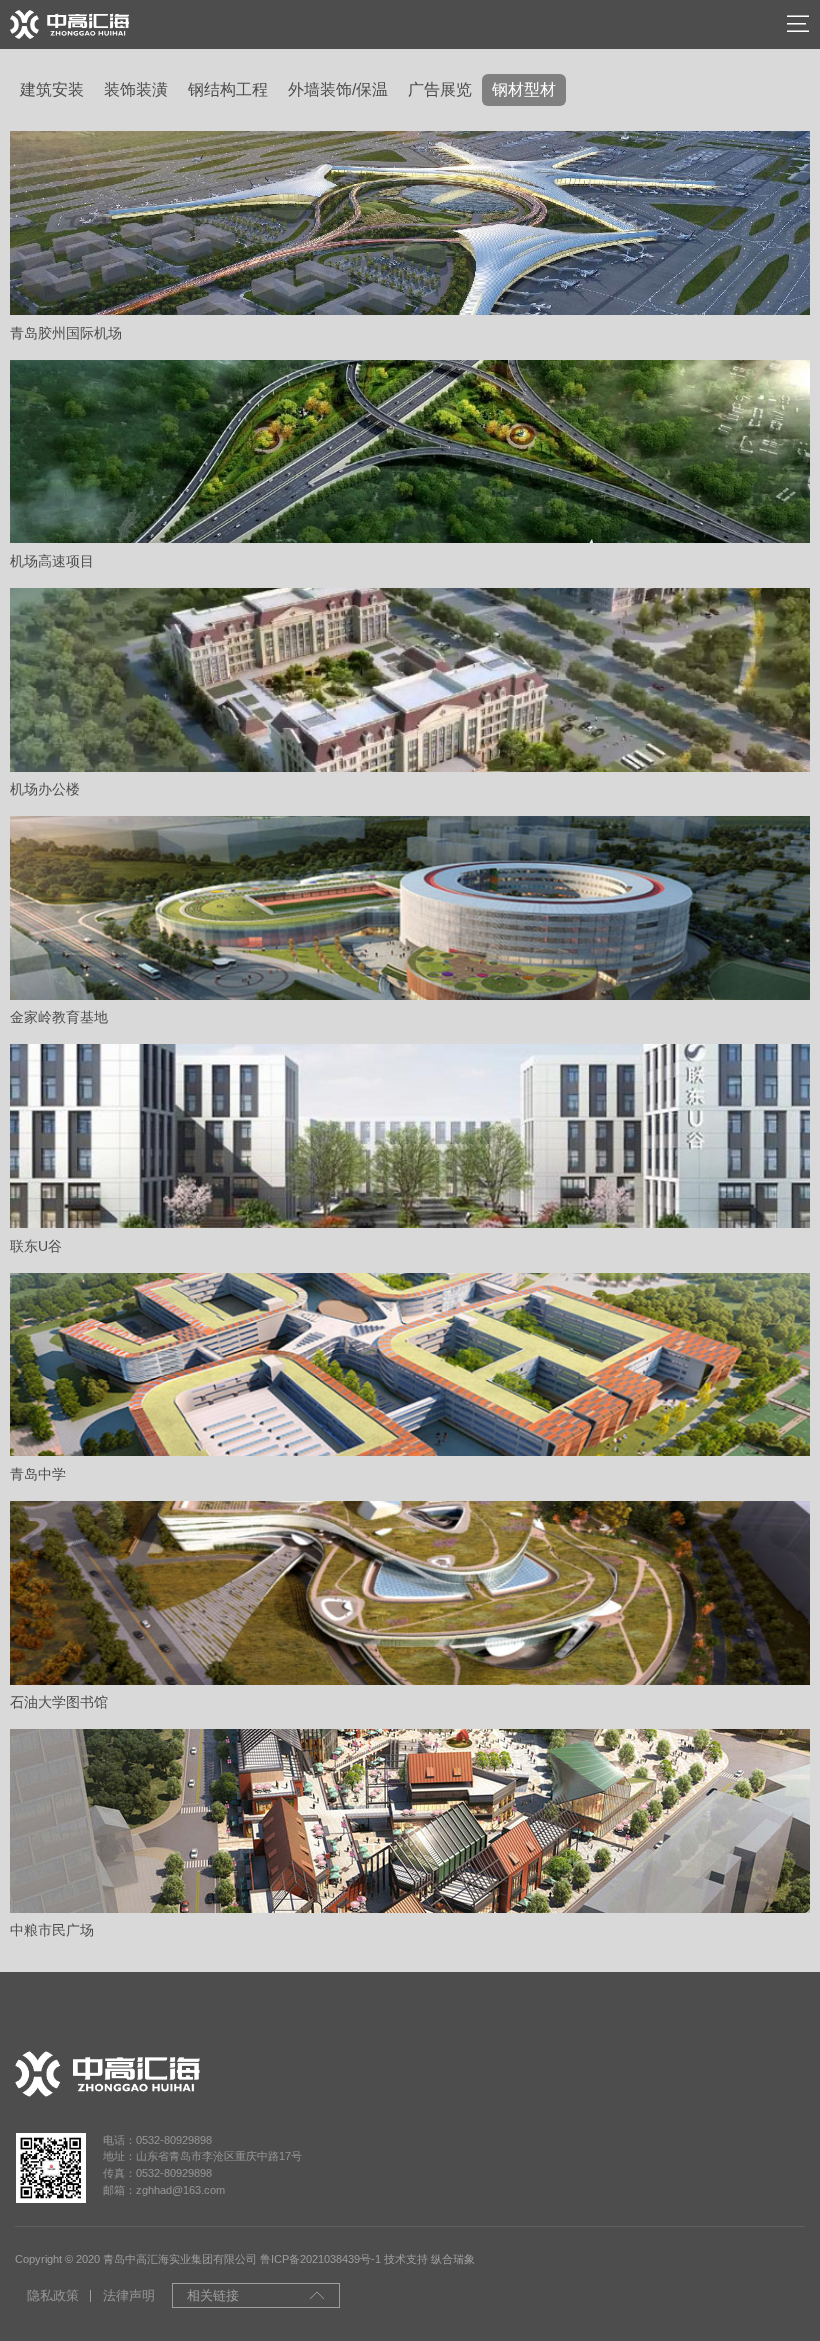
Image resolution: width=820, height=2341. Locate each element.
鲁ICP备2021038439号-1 (320, 2259)
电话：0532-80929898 (157, 2140)
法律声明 (129, 2295)
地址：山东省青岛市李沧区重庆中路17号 (202, 2156)
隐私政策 (53, 2295)
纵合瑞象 (453, 2259)
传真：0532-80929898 (157, 2173)
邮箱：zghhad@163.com (164, 2190)
